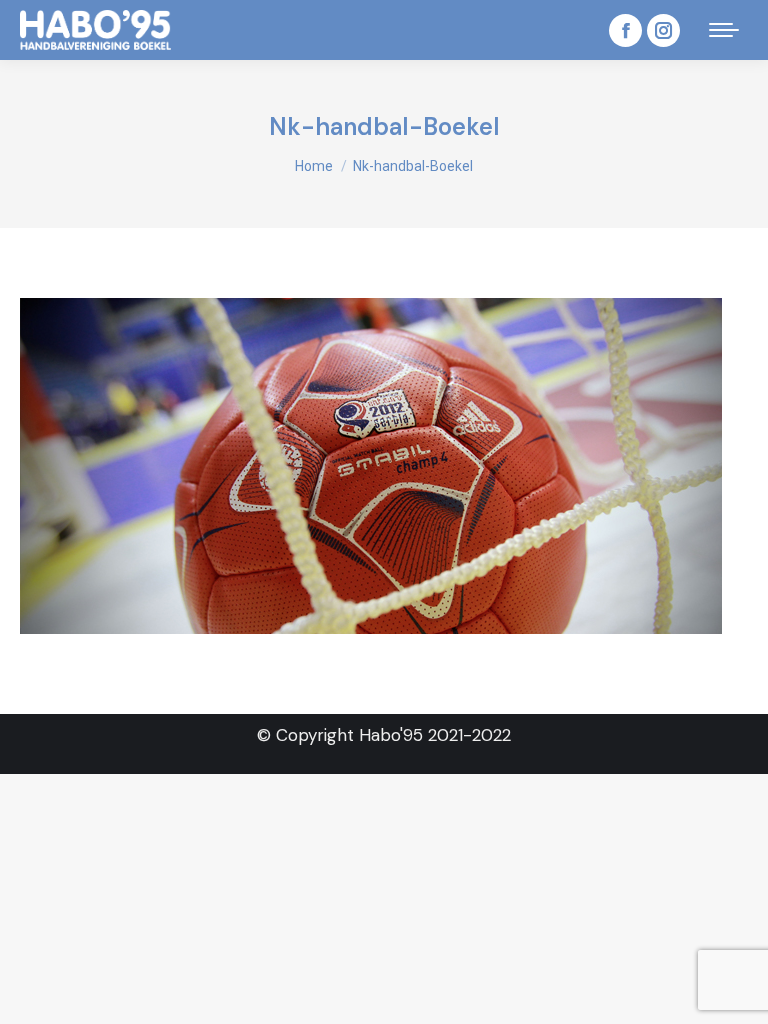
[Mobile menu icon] (724, 30)
